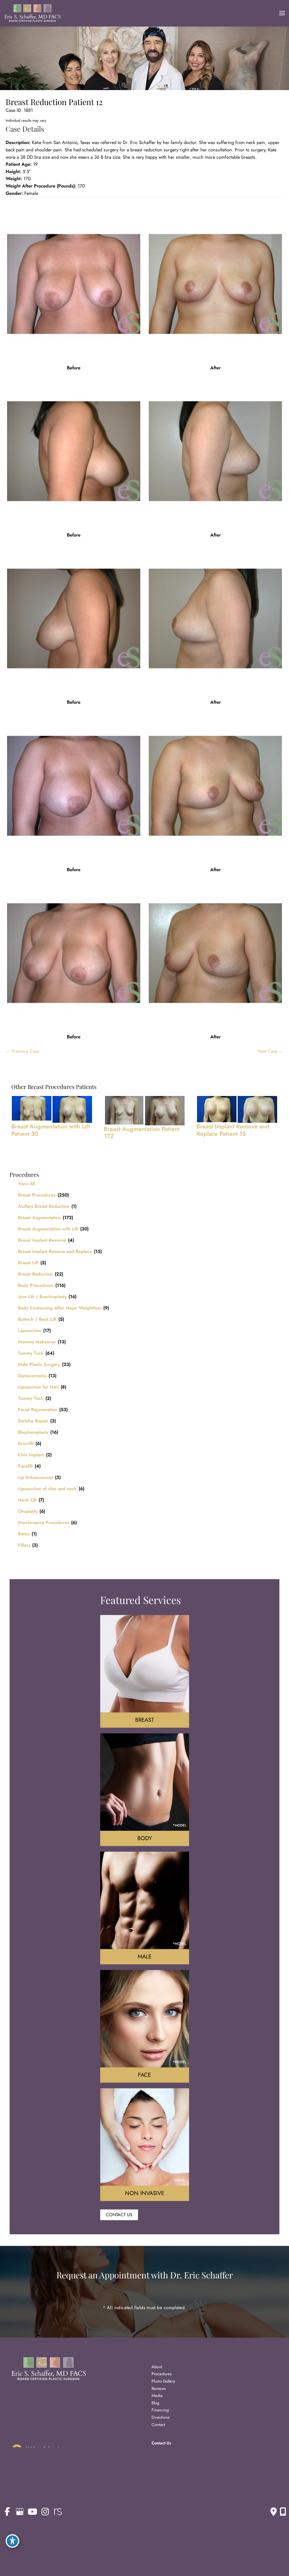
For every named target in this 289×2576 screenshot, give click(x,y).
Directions (161, 2417)
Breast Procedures (37, 1195)
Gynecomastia (32, 1376)
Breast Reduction (35, 1274)
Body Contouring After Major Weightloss (60, 1308)
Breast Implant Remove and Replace (55, 1251)
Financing (160, 2410)
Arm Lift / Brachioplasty (42, 1297)
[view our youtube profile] (32, 2512)
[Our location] (283, 2512)
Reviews (159, 2388)
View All (27, 1184)
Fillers (24, 1545)
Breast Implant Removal (42, 1240)
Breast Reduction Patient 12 (54, 102)
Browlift (26, 1443)
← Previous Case (22, 1051)
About (157, 2367)
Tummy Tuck (31, 1353)
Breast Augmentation (39, 1218)
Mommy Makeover (37, 1342)
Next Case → (270, 1051)
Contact (158, 2424)
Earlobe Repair (33, 1421)
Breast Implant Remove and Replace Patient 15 (233, 1130)
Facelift (25, 1466)
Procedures (162, 2374)
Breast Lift (28, 1263)
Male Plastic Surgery (39, 1364)
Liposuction (30, 1331)
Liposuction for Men (38, 1387)
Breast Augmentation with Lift (48, 1229)
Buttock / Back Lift (37, 1319)
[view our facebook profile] (7, 2512)
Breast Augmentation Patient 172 (142, 1133)
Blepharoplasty (33, 1432)
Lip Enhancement (36, 1477)
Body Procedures (36, 1285)
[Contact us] (274, 2512)
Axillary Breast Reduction (44, 1206)
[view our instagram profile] (45, 2512)
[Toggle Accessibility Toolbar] (12, 2541)
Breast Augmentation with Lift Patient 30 (51, 1130)
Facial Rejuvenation (38, 1410)
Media (157, 2395)
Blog (155, 2403)
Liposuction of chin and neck (47, 1489)
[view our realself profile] (58, 2512)
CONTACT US (119, 2215)
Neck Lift (27, 1500)
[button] (119, 2215)
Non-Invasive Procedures (44, 1523)
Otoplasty (28, 1511)
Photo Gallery (163, 2381)
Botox (24, 1534)
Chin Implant (31, 1455)
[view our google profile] (20, 2512)
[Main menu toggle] (282, 13)
